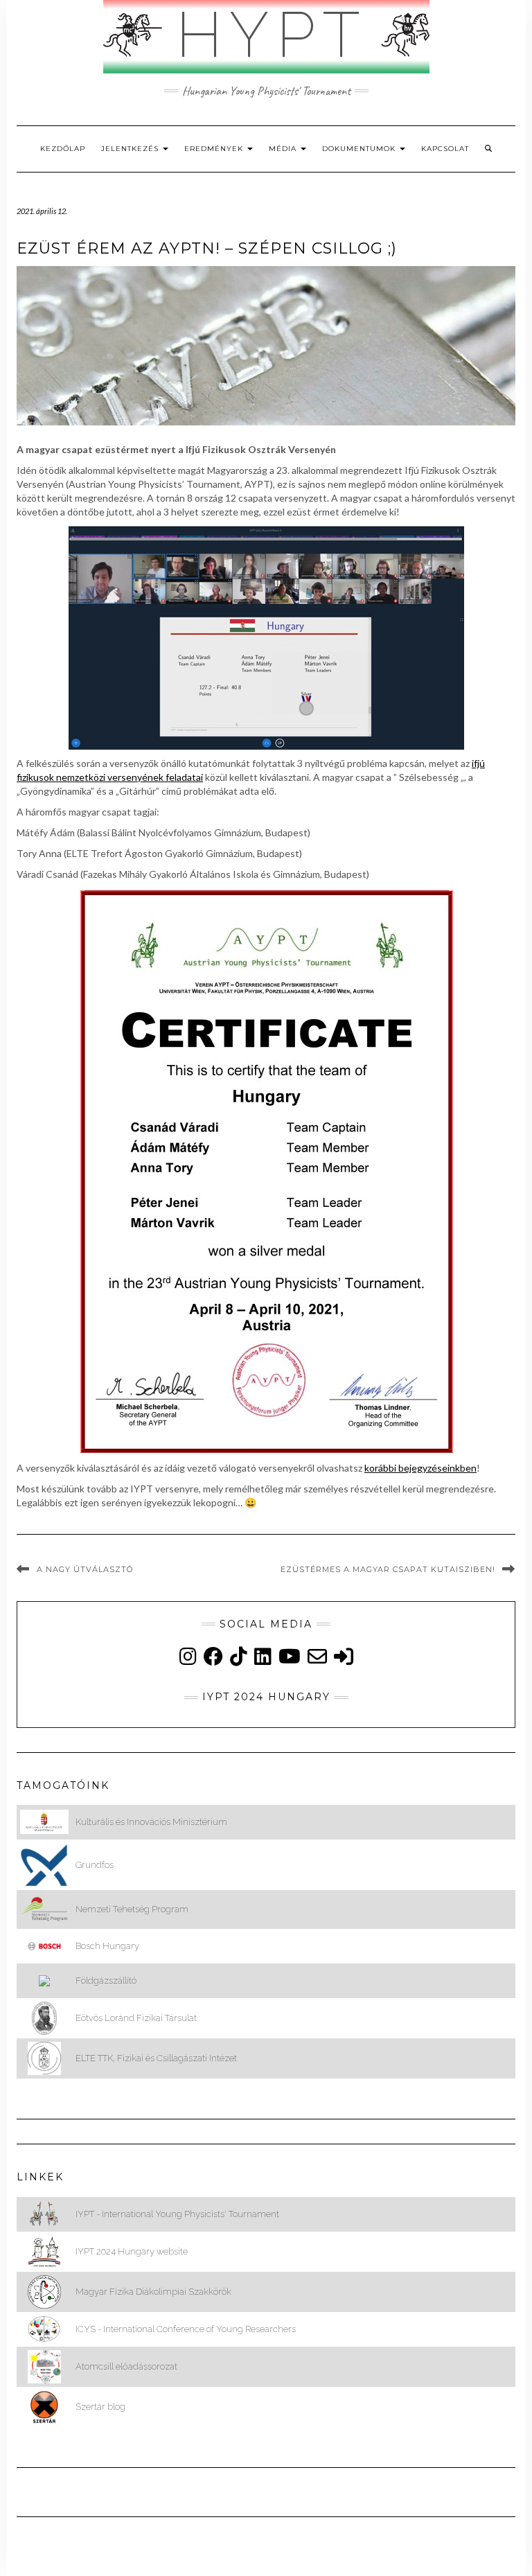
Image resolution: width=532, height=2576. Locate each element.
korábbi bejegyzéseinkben (420, 1468)
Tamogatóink (63, 1785)
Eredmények (215, 149)
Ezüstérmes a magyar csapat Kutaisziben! (388, 1569)
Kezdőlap (63, 149)
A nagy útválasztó (85, 1569)
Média (284, 149)
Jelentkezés (131, 149)
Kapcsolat (445, 149)
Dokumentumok (360, 149)
